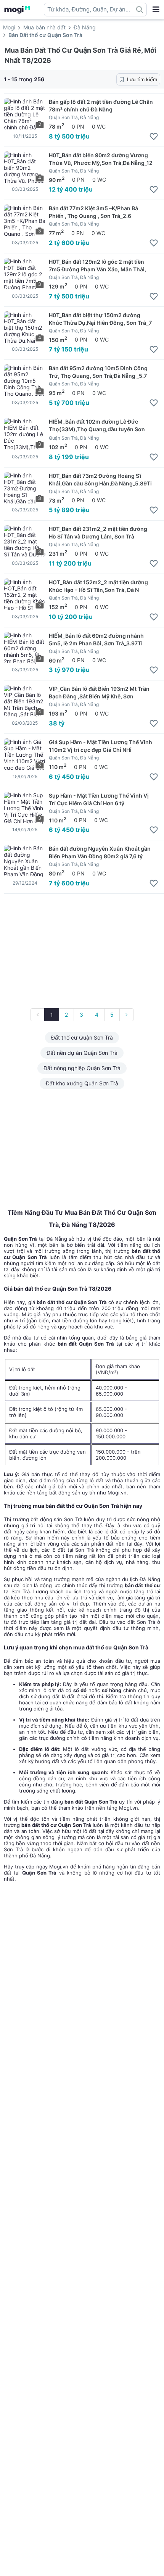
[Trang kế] (126, 1015)
